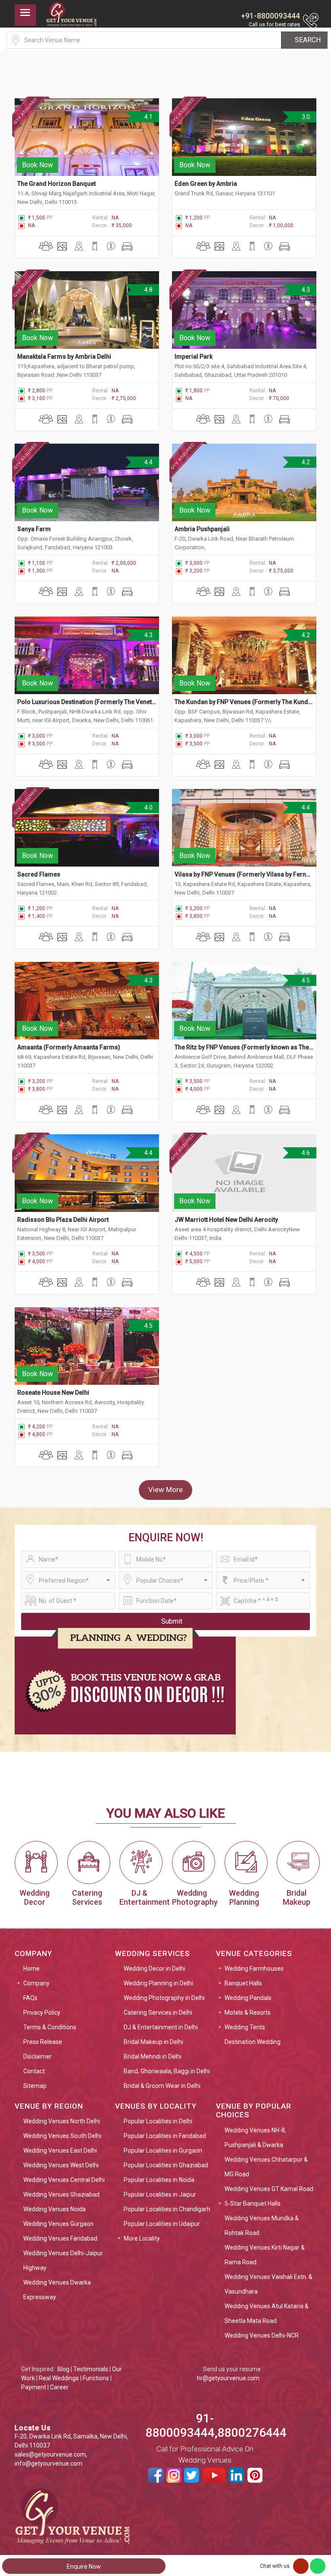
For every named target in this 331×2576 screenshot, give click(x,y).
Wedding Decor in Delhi (155, 1969)
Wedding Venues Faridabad (60, 2238)
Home (31, 1969)
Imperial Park (194, 357)
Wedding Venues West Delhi (61, 2165)
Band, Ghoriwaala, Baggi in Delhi (167, 2071)
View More (165, 1490)
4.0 (148, 808)
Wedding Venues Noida (55, 2209)
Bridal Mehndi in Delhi (153, 2056)
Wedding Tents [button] (245, 2027)
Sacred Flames (39, 874)
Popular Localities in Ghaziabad (166, 2165)
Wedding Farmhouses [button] (254, 1969)
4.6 (305, 1153)
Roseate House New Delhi (53, 1393)
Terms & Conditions (50, 2027)
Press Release (43, 2042)
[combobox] (68, 1580)
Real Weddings (59, 2378)
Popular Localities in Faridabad (165, 2136)
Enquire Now (84, 2567)
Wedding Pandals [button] (248, 1998)
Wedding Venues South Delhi (62, 2136)
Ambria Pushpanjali (202, 529)
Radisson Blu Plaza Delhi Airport (63, 1220)
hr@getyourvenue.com (228, 2378)
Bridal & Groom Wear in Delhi (162, 2086)
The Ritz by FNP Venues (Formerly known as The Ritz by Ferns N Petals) (244, 1047)
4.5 (305, 980)
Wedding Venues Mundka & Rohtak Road (262, 2225)
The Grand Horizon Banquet (56, 184)
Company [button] (36, 1983)
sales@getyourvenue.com (50, 2454)
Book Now (37, 165)
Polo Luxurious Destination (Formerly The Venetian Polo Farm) (87, 702)
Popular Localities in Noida (159, 2180)
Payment (34, 2387)
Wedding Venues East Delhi (60, 2150)
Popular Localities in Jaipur (160, 2194)
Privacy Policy (42, 2013)
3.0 (305, 117)
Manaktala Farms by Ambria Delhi (64, 357)
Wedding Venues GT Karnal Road (269, 2189)
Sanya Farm (34, 529)
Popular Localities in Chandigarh (167, 2209)
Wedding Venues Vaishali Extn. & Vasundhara (269, 2284)
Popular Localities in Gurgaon (163, 2150)
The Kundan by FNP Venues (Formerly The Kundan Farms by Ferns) (244, 702)
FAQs (30, 1998)
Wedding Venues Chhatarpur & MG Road (266, 2167)
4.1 (148, 117)
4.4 (148, 462)
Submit (172, 1621)
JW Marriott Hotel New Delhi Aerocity (227, 1220)
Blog (63, 2369)
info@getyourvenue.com (48, 2463)
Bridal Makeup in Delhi (153, 2042)
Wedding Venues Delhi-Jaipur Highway (63, 2260)
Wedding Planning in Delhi (158, 1983)
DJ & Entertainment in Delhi (161, 2027)
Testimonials (91, 2369)
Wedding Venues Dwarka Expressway (57, 2290)
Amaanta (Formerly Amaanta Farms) (69, 1047)
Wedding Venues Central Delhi (64, 2180)
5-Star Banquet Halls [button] (253, 2204)
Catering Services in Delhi (158, 2013)
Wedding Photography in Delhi (164, 1998)
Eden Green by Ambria (206, 184)
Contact (34, 2071)
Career (59, 2387)
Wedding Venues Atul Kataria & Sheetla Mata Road (267, 2313)
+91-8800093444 (270, 16)
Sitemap (35, 2086)
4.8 (148, 290)
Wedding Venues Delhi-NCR (262, 2335)
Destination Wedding (253, 2042)
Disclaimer (37, 2056)
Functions (96, 2378)
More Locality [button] (142, 2238)
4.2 (305, 462)
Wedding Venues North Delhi (62, 2121)
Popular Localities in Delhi (158, 2121)
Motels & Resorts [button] (248, 2013)
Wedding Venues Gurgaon (58, 2224)
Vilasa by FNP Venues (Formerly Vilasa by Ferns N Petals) (244, 874)
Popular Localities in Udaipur (162, 2224)
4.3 (305, 290)
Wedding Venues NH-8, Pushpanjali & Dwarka (255, 2138)
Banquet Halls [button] (243, 1983)
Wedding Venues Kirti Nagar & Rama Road (265, 2255)
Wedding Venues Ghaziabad (61, 2194)
